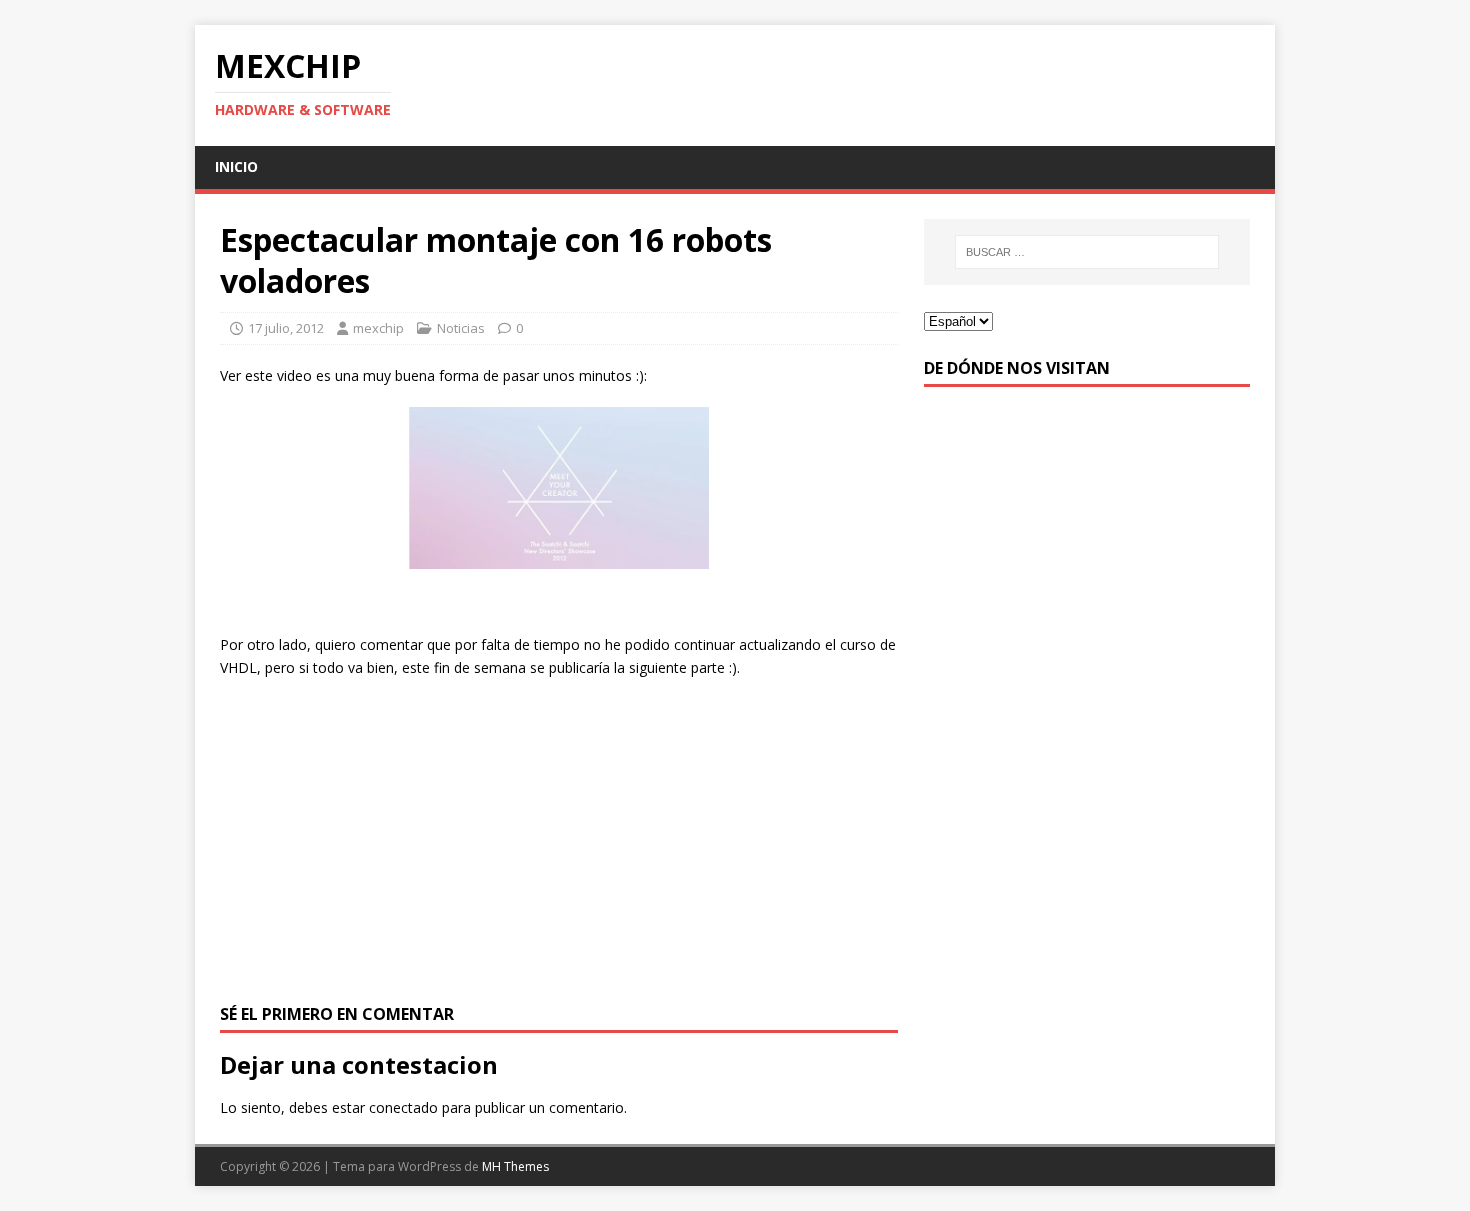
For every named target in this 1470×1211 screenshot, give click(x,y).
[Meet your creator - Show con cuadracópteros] (559, 488)
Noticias (461, 328)
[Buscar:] (1087, 252)
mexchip (378, 328)
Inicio (236, 166)
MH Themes (515, 1166)
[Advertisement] (559, 839)
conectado (403, 1107)
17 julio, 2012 (286, 328)
